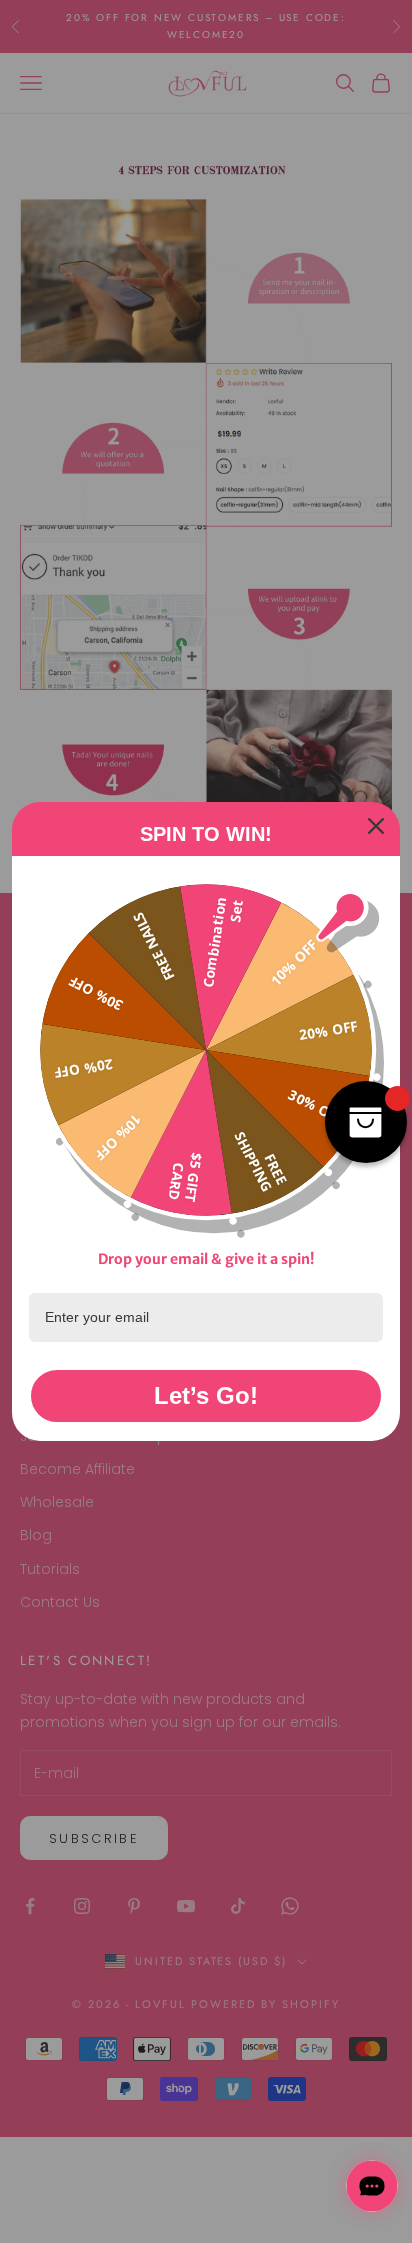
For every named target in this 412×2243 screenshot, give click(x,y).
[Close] (376, 826)
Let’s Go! (206, 1395)
